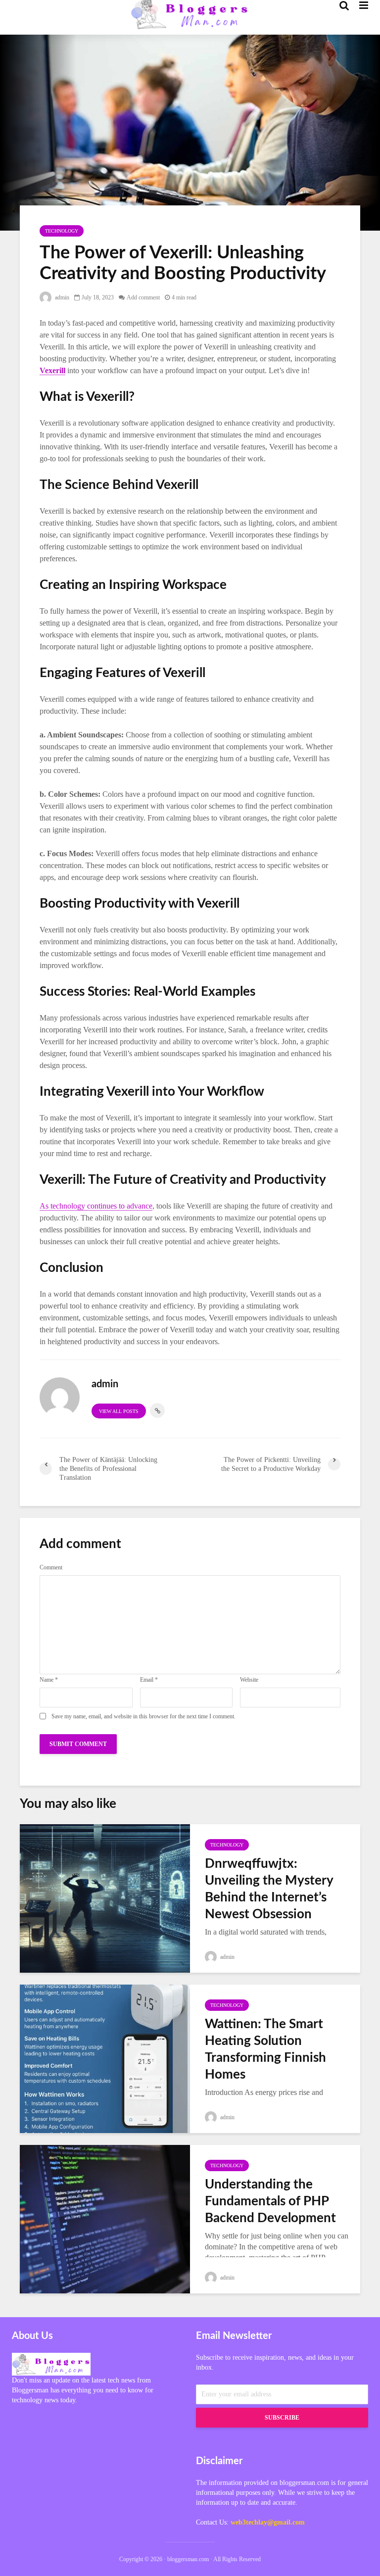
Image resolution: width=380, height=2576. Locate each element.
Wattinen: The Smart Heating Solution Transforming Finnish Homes (265, 2049)
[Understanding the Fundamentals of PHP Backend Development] (105, 2218)
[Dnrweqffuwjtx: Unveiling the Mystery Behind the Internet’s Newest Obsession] (105, 1897)
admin (61, 297)
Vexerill (52, 370)
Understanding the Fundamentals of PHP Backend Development (270, 2201)
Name (49, 1680)
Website (249, 1680)
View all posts (119, 1411)
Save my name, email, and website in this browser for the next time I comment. (143, 1716)
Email (149, 1680)
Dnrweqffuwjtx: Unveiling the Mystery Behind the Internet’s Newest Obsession (269, 1889)
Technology (62, 231)
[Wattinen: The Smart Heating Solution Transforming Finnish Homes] (105, 2058)
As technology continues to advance (96, 1206)
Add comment (143, 297)
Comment (51, 1567)
